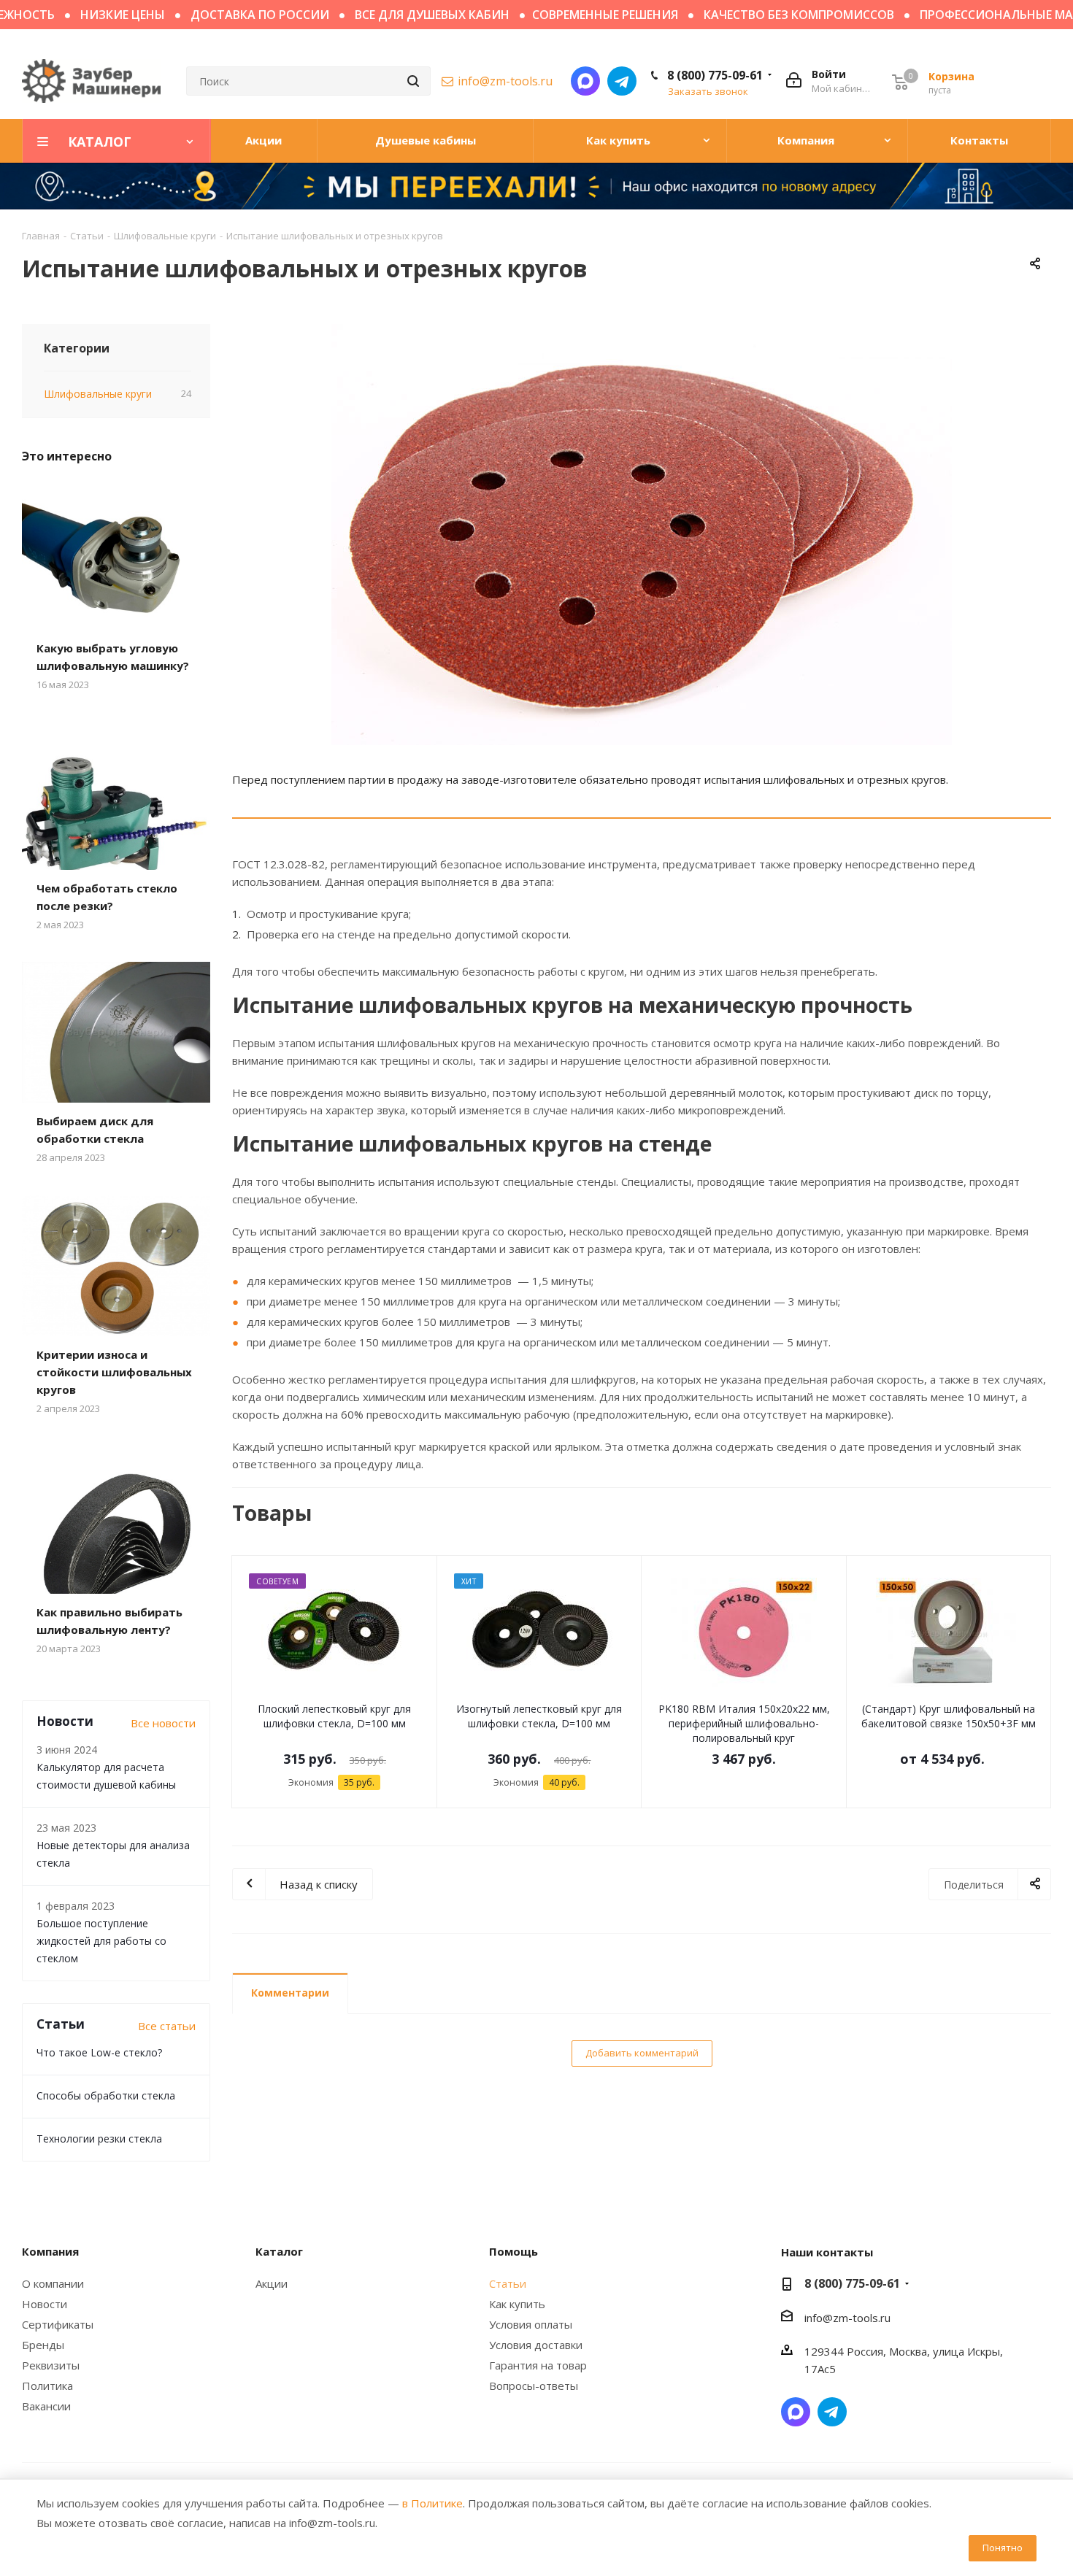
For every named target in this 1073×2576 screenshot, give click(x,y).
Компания (50, 2251)
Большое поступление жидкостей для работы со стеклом (101, 1941)
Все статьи (167, 2026)
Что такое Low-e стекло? (99, 2052)
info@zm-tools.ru (505, 81)
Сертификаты (58, 2324)
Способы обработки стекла (106, 2095)
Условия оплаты (531, 2324)
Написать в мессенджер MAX (585, 81)
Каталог (279, 2251)
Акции (272, 2283)
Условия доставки (536, 2345)
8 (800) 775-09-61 (715, 75)
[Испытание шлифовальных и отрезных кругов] (642, 535)
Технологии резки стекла (99, 2139)
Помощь (514, 2251)
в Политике (432, 2503)
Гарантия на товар (538, 2365)
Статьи (508, 2283)
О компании (53, 2283)
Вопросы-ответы (534, 2386)
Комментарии (290, 1993)
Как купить (517, 2304)
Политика (47, 2386)
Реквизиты (51, 2365)
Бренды (43, 2345)
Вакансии (46, 2406)
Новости (45, 2304)
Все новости (163, 1723)
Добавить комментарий (642, 2053)
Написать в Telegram (622, 81)
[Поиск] (413, 81)
